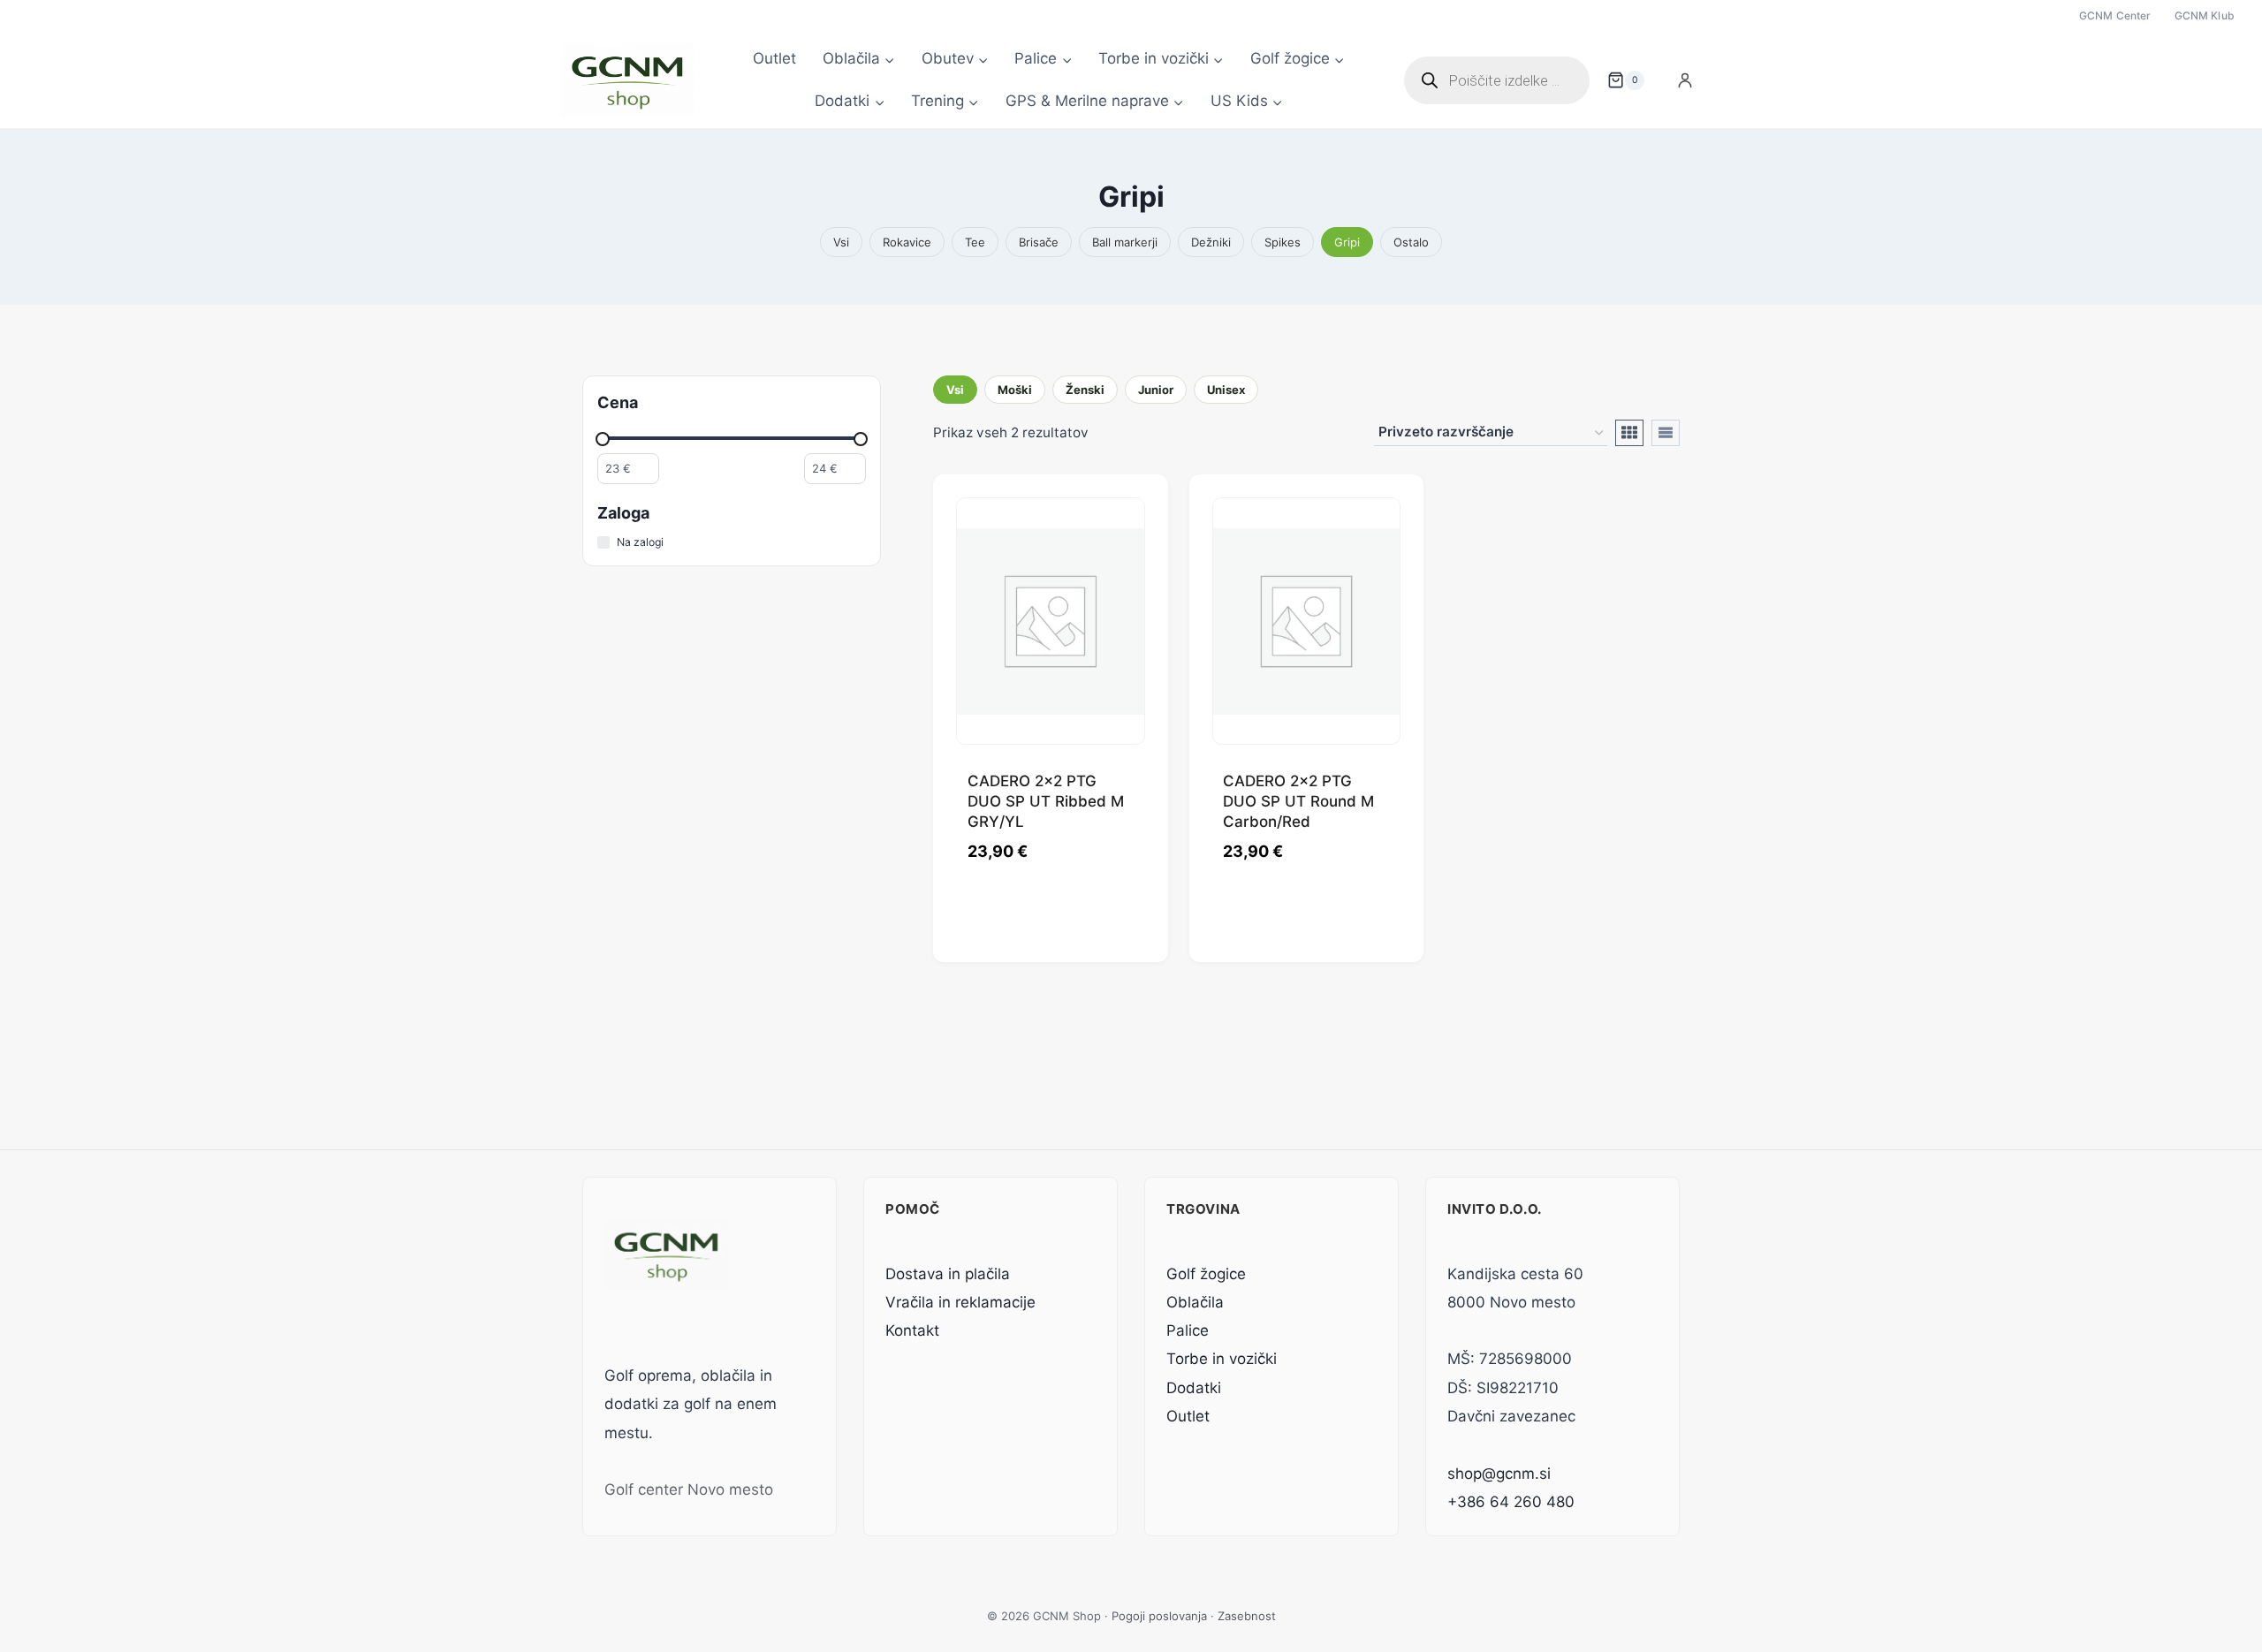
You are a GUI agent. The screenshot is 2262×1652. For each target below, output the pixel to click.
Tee (975, 242)
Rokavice (907, 242)
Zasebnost (1247, 1616)
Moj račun (1685, 80)
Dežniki (1211, 242)
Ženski (1085, 390)
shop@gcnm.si (1499, 1474)
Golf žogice (1206, 1274)
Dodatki (1194, 1388)
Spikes (1283, 242)
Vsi (841, 242)
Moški (1015, 390)
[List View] (1666, 433)
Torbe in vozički (1222, 1359)
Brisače (1039, 242)
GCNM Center (2115, 15)
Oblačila (1195, 1302)
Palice (1188, 1330)
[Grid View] (1629, 433)
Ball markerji (1125, 242)
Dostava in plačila (948, 1274)
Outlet (774, 58)
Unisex (1226, 390)
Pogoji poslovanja (1159, 1616)
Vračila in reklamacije (960, 1302)
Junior (1156, 390)
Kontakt (912, 1330)
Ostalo (1411, 242)
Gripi (1347, 242)
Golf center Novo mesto (689, 1489)
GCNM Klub (2205, 15)
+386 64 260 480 (1511, 1502)
